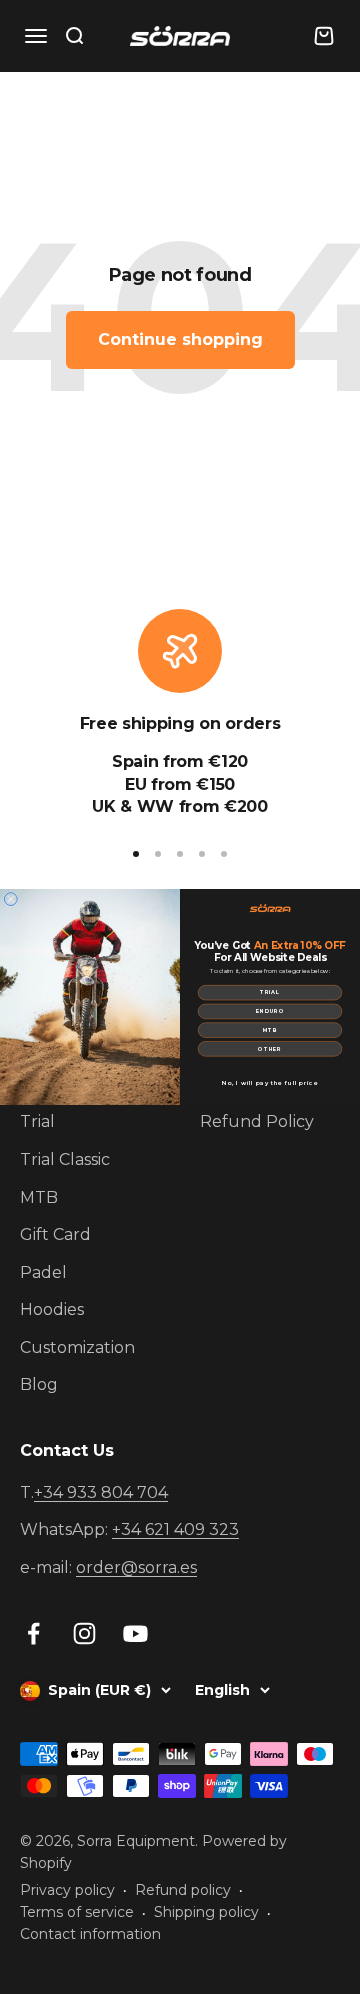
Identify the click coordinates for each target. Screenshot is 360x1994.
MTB (270, 1030)
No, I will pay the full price (270, 1083)
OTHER (269, 1049)
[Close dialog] (10, 899)
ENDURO (270, 1011)
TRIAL (270, 993)
